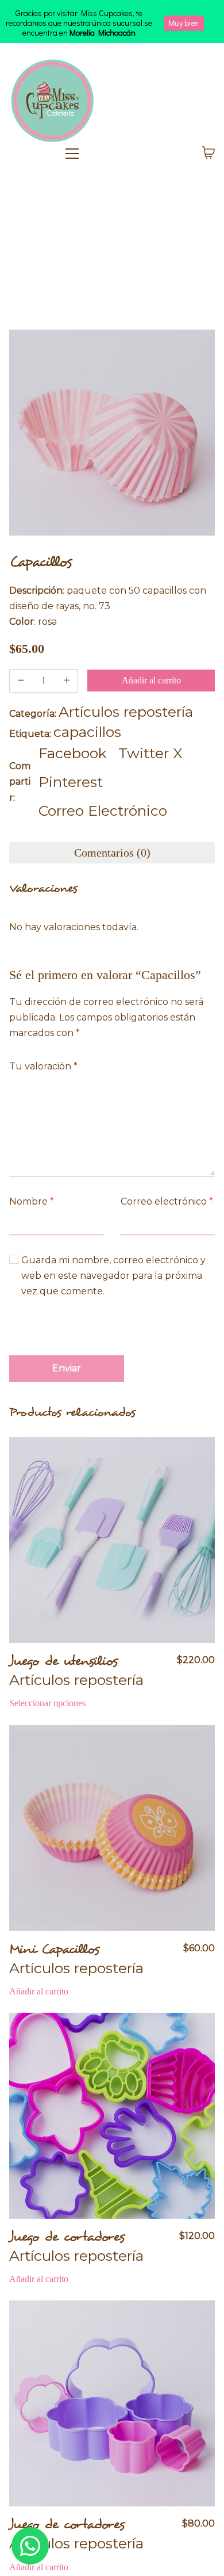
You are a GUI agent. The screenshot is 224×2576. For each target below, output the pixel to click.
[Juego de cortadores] (112, 2116)
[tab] (112, 853)
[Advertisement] (112, 254)
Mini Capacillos (54, 1949)
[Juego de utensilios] (112, 1540)
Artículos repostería (126, 712)
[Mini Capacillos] (112, 1828)
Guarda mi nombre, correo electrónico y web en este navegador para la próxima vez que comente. (113, 1276)
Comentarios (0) (112, 853)
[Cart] (208, 154)
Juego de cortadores (67, 2237)
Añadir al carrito (151, 680)
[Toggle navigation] (123, 154)
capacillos (87, 732)
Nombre (32, 1201)
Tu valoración (43, 1066)
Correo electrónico (167, 1201)
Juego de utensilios (63, 1661)
